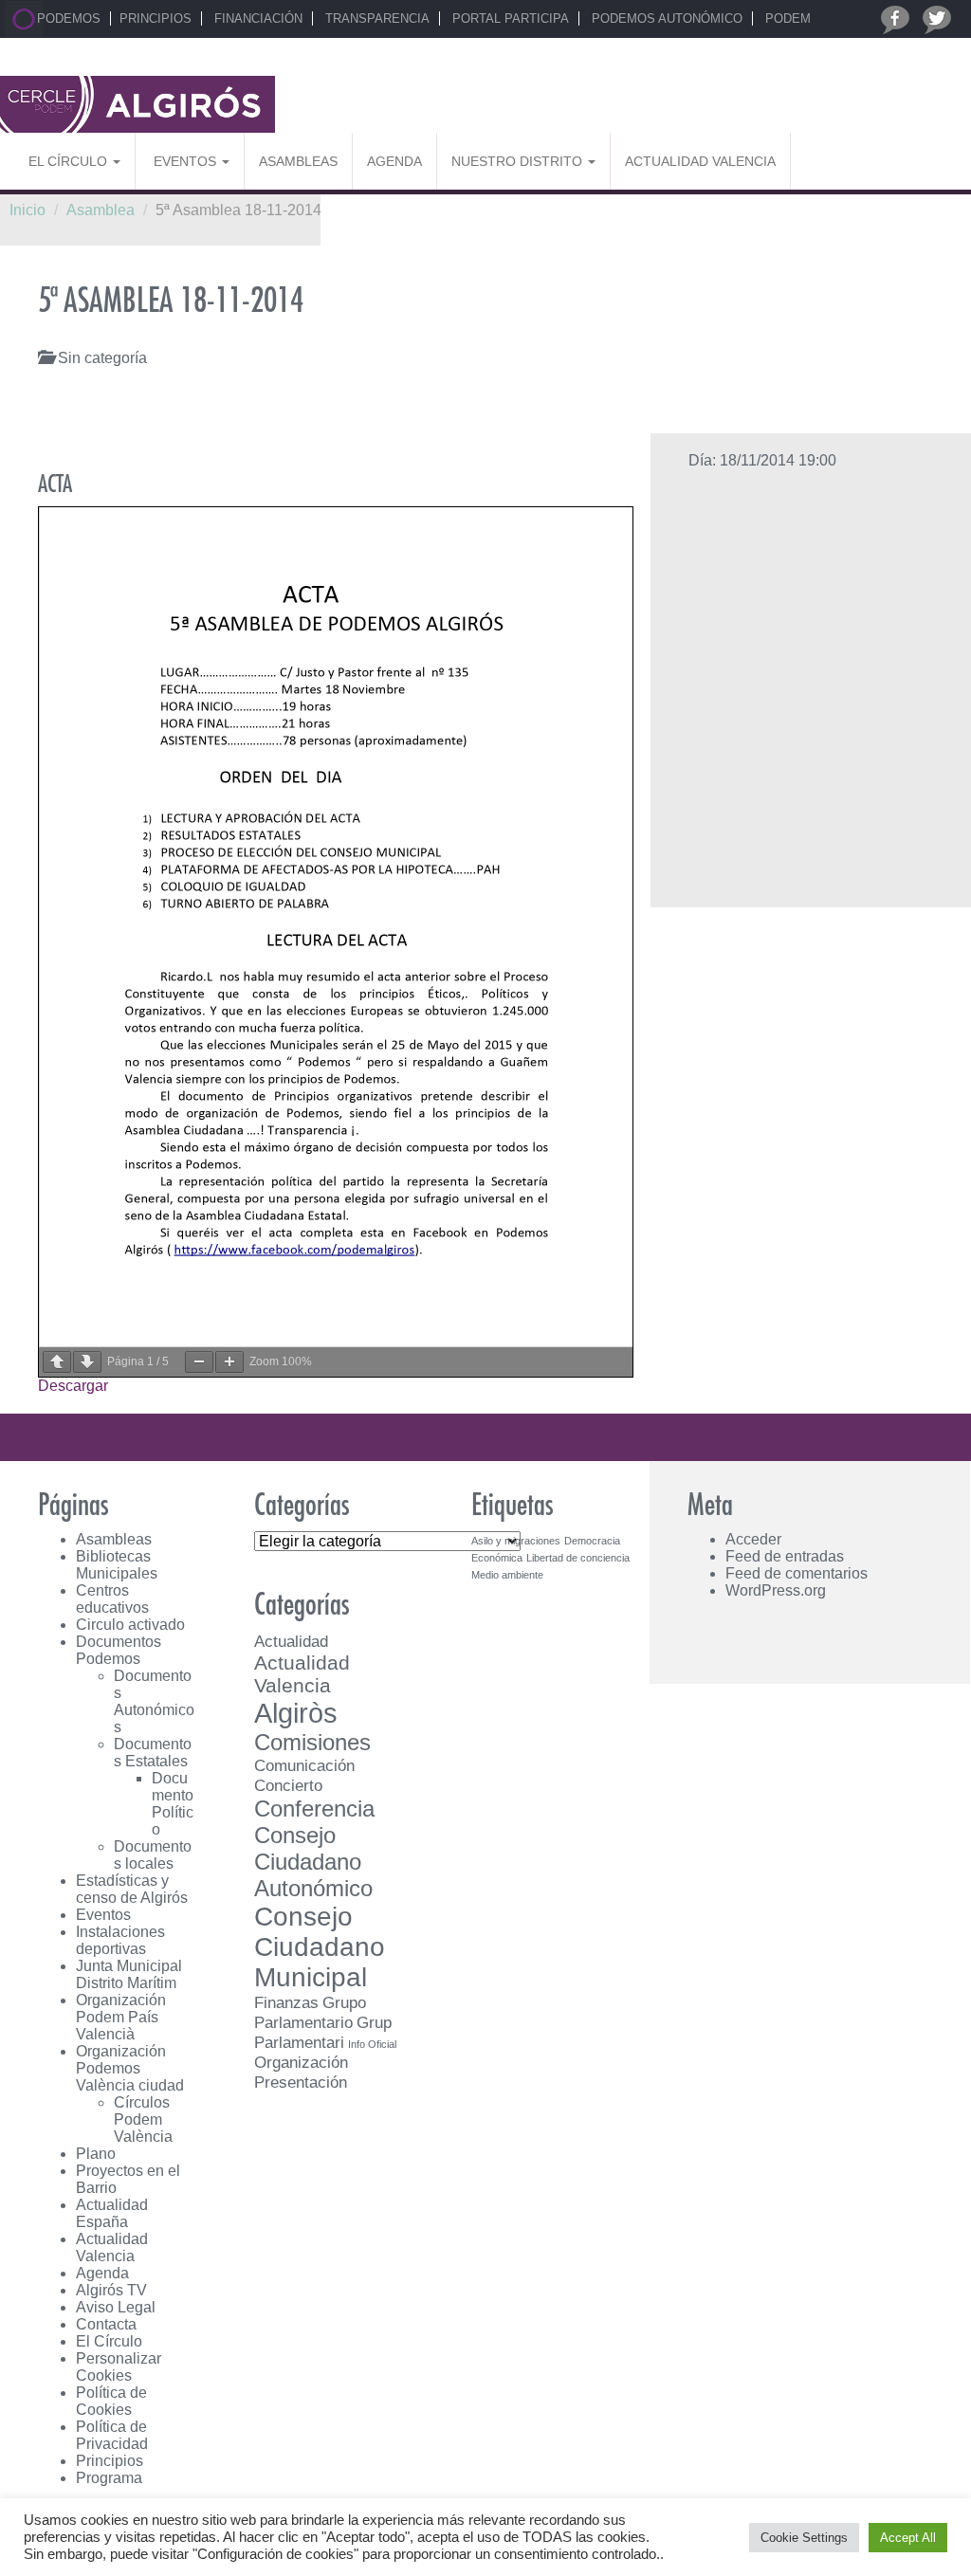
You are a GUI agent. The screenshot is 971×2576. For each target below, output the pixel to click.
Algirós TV (111, 2290)
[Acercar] (229, 1362)
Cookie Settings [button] (804, 2538)
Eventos (185, 161)
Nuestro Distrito (519, 161)
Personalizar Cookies (119, 2367)
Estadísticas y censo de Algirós (132, 1889)
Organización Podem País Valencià (121, 2017)
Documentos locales (153, 1855)
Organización (301, 2062)
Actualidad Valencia (700, 161)
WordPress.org (776, 1590)
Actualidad (291, 1641)
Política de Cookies (111, 2401)
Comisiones (312, 1742)
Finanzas (286, 2002)
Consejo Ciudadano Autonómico (313, 1862)
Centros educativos (112, 1599)
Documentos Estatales (153, 1753)
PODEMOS (67, 18)
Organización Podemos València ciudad (130, 2068)
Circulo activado (130, 1625)
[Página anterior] (57, 1362)
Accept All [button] (908, 2538)
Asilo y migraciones (516, 1541)
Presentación (301, 2082)
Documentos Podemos (119, 1650)
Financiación (256, 18)
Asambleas (298, 161)
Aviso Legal (116, 2307)
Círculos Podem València (143, 2119)
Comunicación (304, 1765)
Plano (96, 2154)
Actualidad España (112, 2213)
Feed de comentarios (797, 1573)
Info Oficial (372, 2044)
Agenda (394, 161)
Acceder (753, 1539)
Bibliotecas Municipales (117, 1565)
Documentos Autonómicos (154, 1701)
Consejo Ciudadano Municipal (320, 1947)
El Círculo (70, 161)
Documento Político (173, 1804)
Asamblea (101, 210)
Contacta (106, 2324)
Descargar (73, 1386)
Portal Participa (509, 18)
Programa (109, 2478)
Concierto (288, 1785)
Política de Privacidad (112, 2435)
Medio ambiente (507, 1575)
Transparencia (376, 18)
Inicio (27, 210)
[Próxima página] (87, 1362)
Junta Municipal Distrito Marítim (129, 1974)
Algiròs (296, 1713)
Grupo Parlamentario (310, 2012)
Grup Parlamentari (323, 2032)
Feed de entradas (785, 1556)
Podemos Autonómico (665, 18)
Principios (156, 18)
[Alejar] (199, 1362)
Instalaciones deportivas (120, 1940)
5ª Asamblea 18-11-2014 (171, 301)
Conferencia (314, 1809)
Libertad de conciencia (578, 1558)
